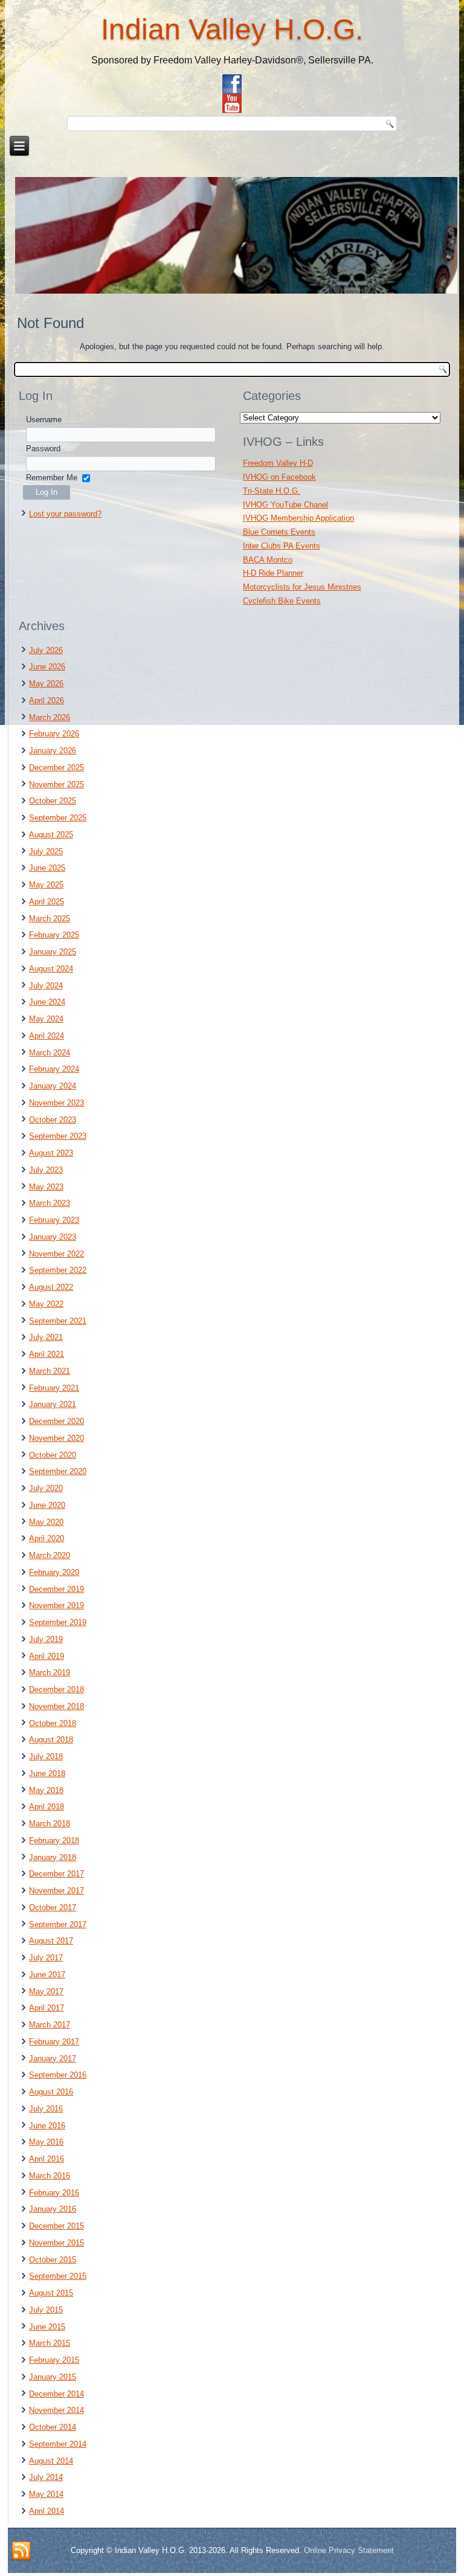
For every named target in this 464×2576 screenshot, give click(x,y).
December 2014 (56, 2394)
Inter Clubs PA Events (282, 546)
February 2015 (54, 2360)
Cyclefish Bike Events (282, 601)
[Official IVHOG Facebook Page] (232, 84)
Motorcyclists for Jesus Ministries (302, 587)
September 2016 (58, 2075)
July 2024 (46, 986)
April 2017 (47, 2008)
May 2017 (46, 1992)
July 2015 (46, 2310)
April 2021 (47, 1354)
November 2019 (56, 1605)
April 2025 (47, 902)
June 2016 (47, 2126)
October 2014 (53, 2427)
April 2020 (47, 1538)
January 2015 (53, 2377)
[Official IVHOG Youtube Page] (232, 103)
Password (43, 449)
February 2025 (54, 935)
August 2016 (51, 2092)
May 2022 (46, 1304)
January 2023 (53, 1237)
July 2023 (46, 1170)
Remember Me (52, 478)
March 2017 (50, 2025)
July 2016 (46, 2109)
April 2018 (47, 1807)
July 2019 (46, 1639)
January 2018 (53, 1857)
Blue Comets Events (279, 532)
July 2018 (46, 1757)
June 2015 (47, 2327)
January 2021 (53, 1404)
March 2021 (50, 1371)
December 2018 (56, 1689)
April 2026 (47, 700)
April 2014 (47, 2511)
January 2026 (53, 751)
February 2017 (54, 2042)
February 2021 (54, 1388)
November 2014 (56, 2410)
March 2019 (50, 1673)
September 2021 (58, 1321)
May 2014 (46, 2494)
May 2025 (46, 885)
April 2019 (47, 1656)
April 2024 (47, 1036)
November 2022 (56, 1254)
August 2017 (51, 1941)
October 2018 (53, 1723)
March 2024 (50, 1053)
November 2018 (56, 1706)
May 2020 (46, 1522)
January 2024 (53, 1086)
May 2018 (46, 1790)
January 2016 (53, 2209)
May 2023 (46, 1187)
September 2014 (58, 2444)
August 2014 (51, 2461)
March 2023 (50, 1203)
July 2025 (46, 852)
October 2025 (53, 801)
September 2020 (58, 1471)
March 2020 (50, 1555)
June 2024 (47, 1002)
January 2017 (53, 2059)
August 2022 (51, 1287)
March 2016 (50, 2176)
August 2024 (51, 969)
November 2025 (56, 784)
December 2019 (56, 1589)
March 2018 (50, 1824)
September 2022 (58, 1270)
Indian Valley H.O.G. (232, 29)
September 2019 (58, 1622)
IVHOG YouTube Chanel (285, 505)
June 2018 (47, 1773)
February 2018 (54, 1840)
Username (44, 420)
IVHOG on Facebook (279, 477)
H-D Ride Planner (273, 573)
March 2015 (50, 2343)
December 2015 (56, 2226)
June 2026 (47, 667)
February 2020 (54, 1572)
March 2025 (50, 919)
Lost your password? (65, 514)
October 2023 (53, 1120)
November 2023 (56, 1103)
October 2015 (53, 2260)
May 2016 (46, 2142)
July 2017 (46, 1958)
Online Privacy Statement (349, 2550)
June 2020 (47, 1505)
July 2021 (46, 1337)
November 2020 (56, 1438)
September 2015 (58, 2276)
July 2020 (46, 1488)
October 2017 (53, 1908)
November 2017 (56, 1891)
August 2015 (51, 2293)
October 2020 (53, 1455)
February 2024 (54, 1069)
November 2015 (56, 2243)
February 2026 (54, 734)
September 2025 (58, 818)
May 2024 (46, 1019)
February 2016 (54, 2193)
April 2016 (47, 2159)
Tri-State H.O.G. (272, 491)
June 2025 (47, 868)
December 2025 (56, 768)
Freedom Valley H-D (278, 463)
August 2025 (51, 835)
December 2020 (56, 1421)
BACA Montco (268, 560)
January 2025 (53, 952)
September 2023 (58, 1136)
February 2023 (54, 1220)
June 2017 (47, 1975)
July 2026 (46, 650)
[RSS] (21, 2551)
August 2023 (51, 1153)
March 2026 (50, 717)
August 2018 (51, 1740)
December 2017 (56, 1874)
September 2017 (58, 1924)
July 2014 (46, 2477)
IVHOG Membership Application (298, 518)
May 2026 (46, 684)
